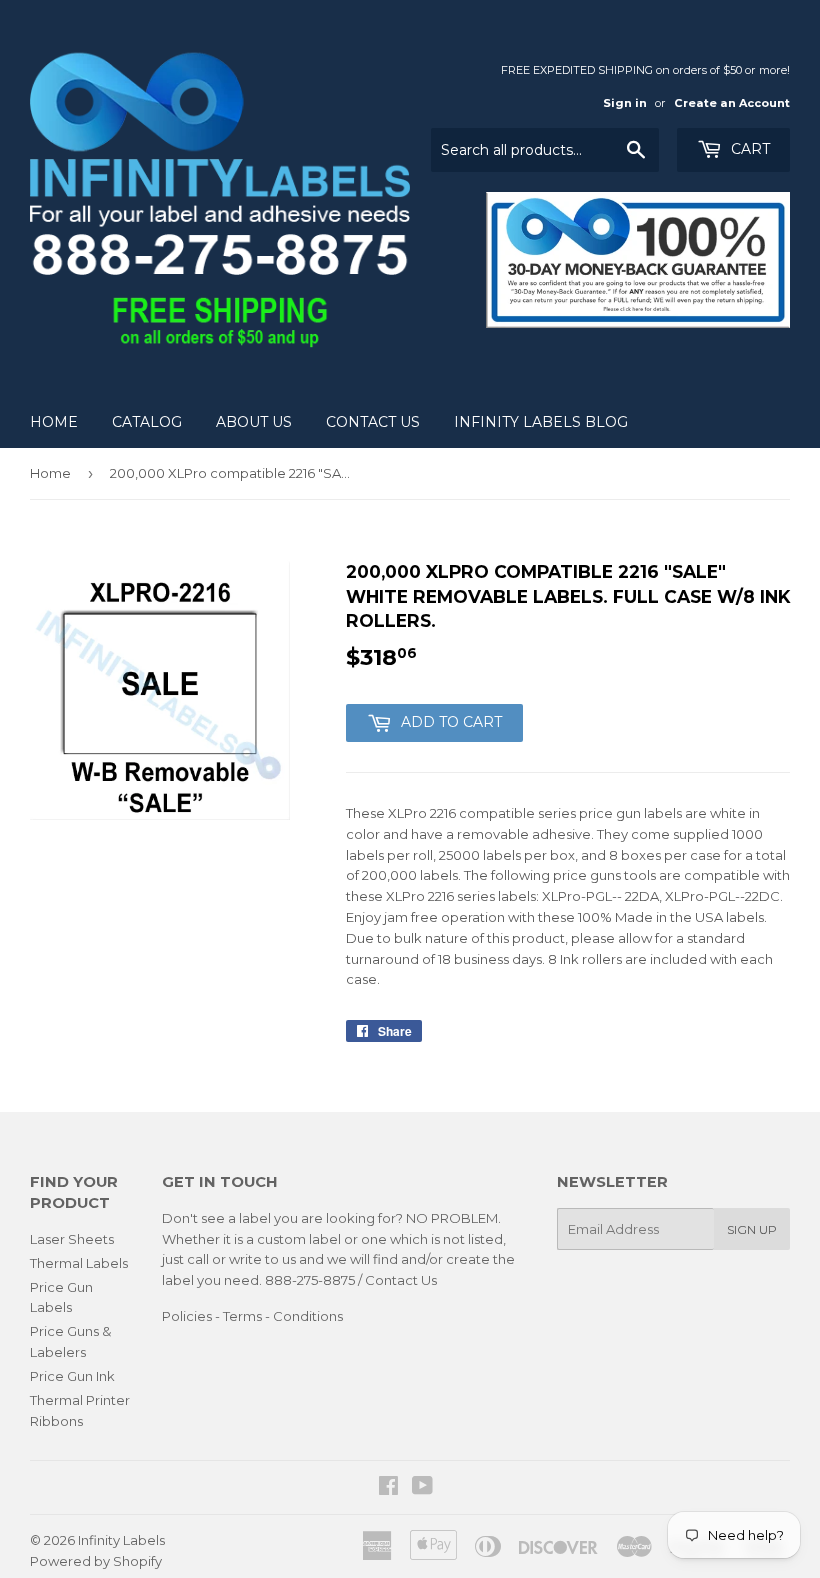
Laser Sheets (72, 1239)
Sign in (625, 103)
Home (54, 422)
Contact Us (373, 422)
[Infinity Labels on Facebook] (388, 1488)
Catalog (147, 422)
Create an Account (732, 103)
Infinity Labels (121, 1540)
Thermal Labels (79, 1263)
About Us (254, 422)
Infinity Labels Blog (541, 422)
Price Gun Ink (72, 1376)
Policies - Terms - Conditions (252, 1316)
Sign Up (752, 1229)
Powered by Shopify (96, 1561)
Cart (748, 149)
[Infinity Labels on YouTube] (422, 1488)
